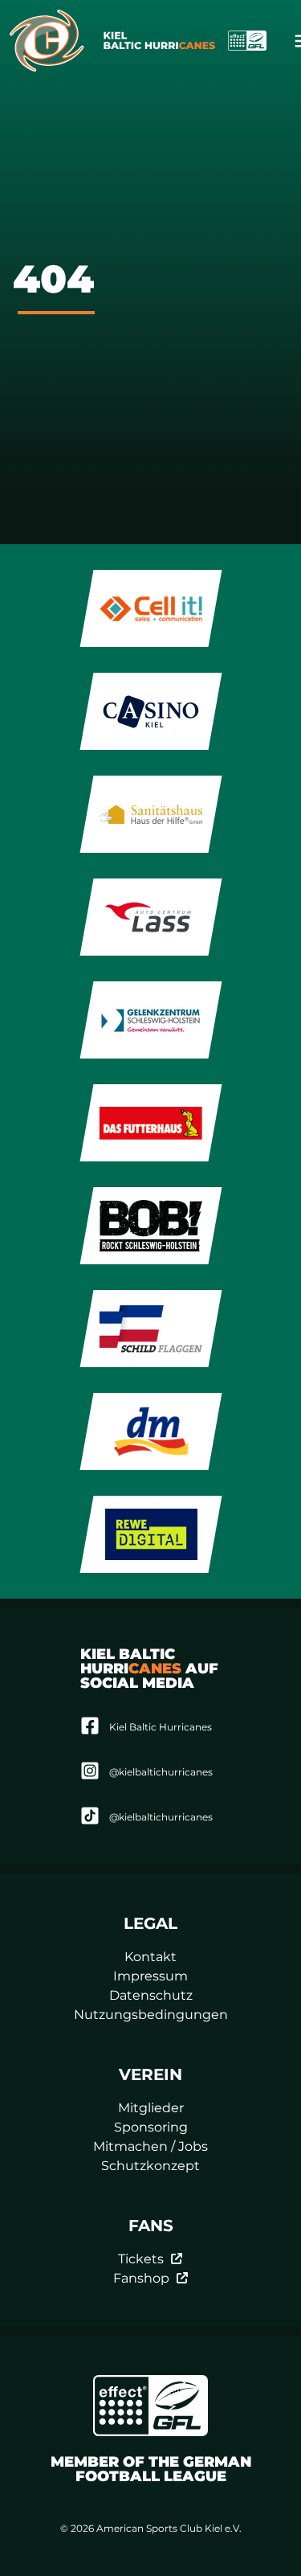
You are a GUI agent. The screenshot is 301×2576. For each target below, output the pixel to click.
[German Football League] (151, 2406)
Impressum (150, 1976)
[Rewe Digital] (150, 1534)
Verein (150, 2074)
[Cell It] (150, 608)
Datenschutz (151, 1995)
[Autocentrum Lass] (150, 917)
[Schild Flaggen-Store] (150, 1329)
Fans (151, 2226)
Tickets (141, 2259)
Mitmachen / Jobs (150, 2146)
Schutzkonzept (150, 2166)
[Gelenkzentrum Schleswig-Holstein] (150, 1020)
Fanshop (141, 2278)
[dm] (150, 1431)
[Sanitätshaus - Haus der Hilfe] (150, 814)
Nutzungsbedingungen (151, 2015)
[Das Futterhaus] (150, 1123)
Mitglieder (151, 2108)
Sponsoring (151, 2127)
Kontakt (150, 1957)
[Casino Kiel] (150, 711)
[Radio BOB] (150, 1226)
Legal (150, 1923)
